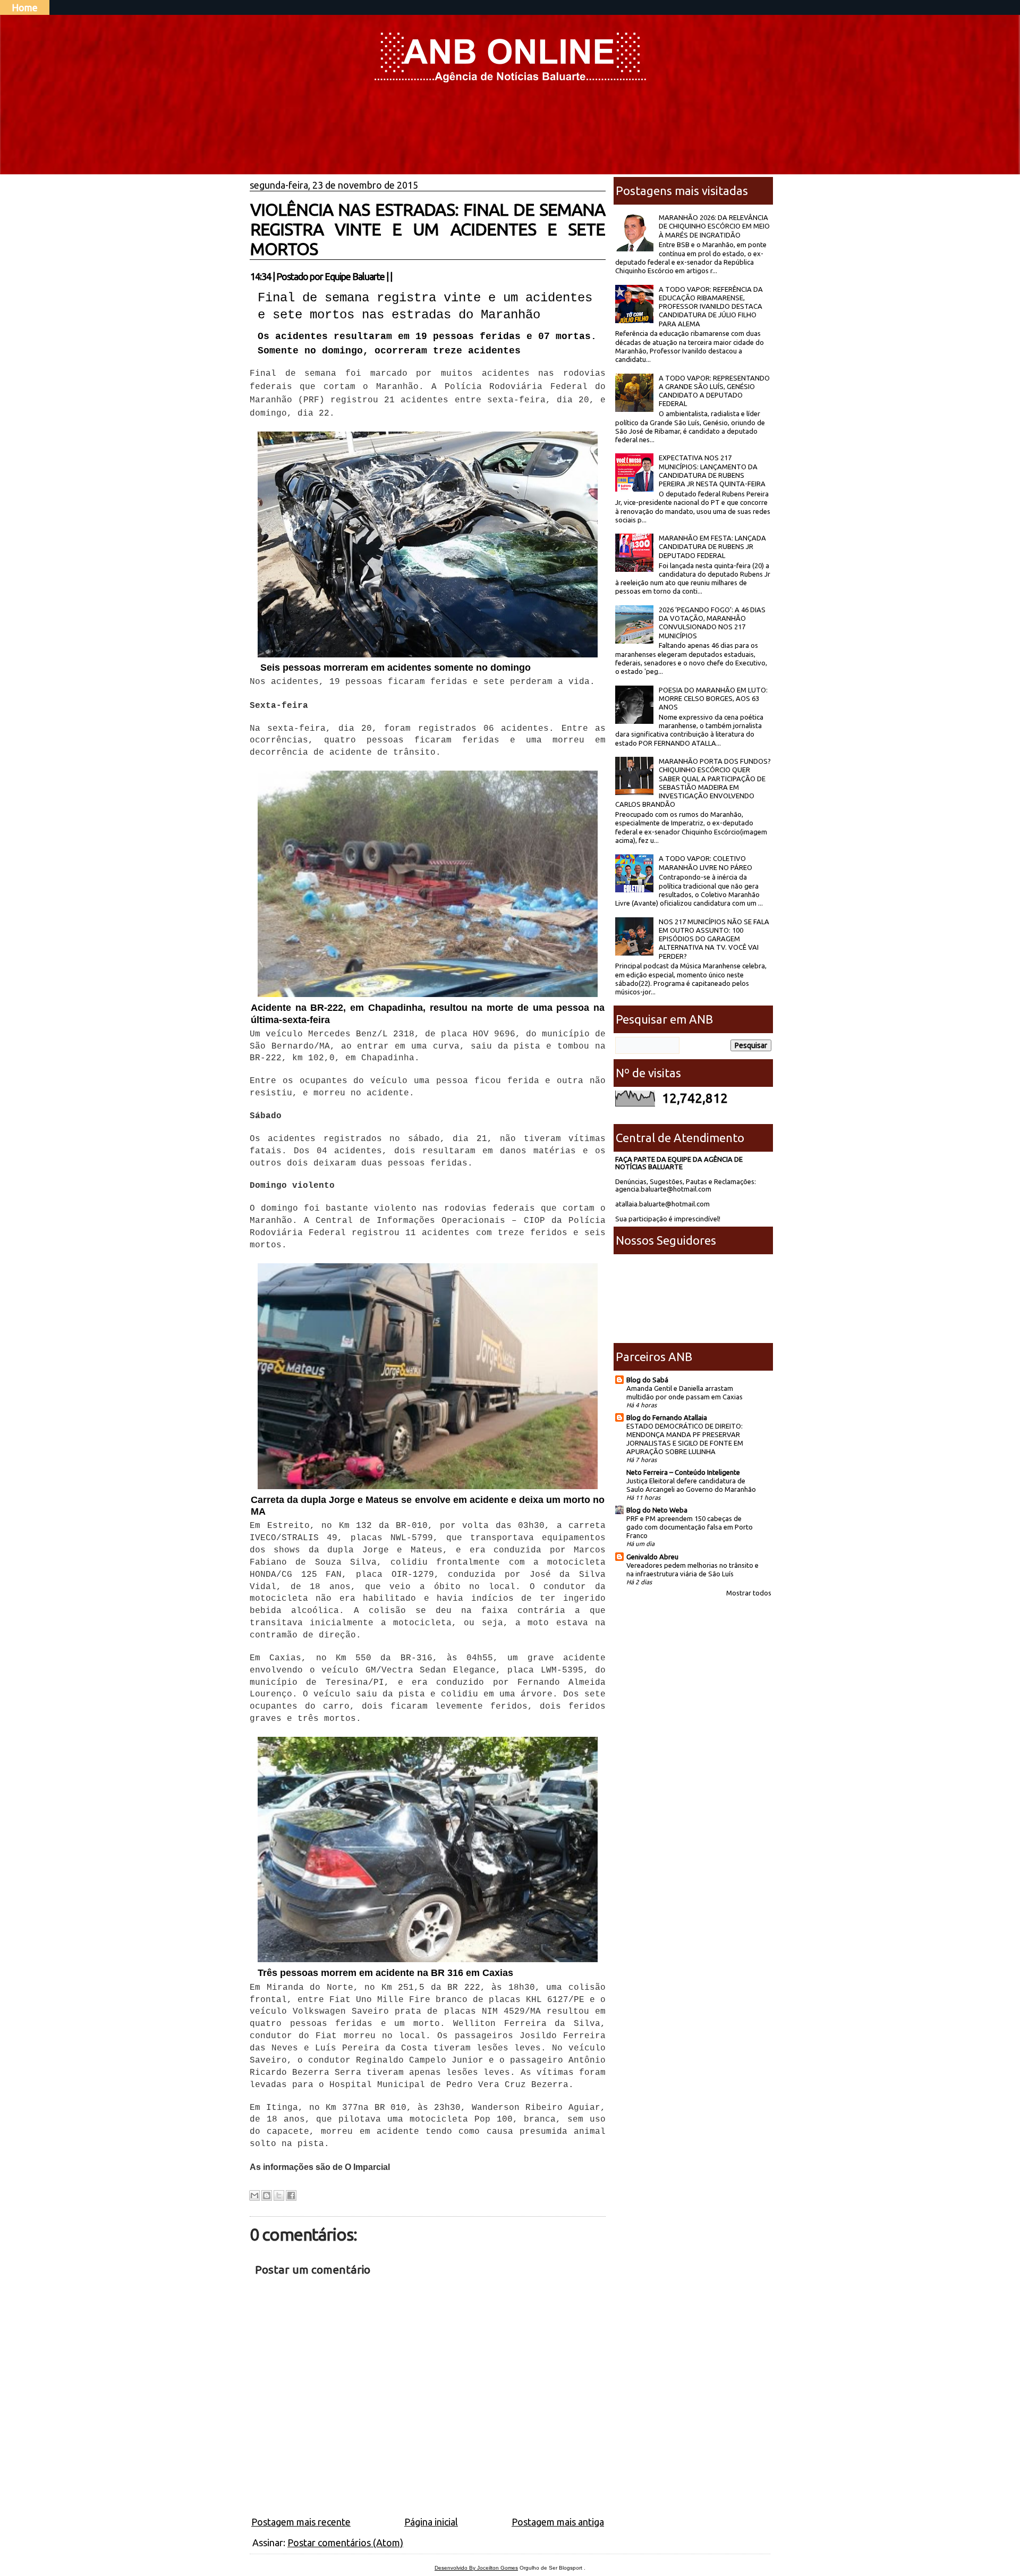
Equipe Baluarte (355, 276)
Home (25, 7)
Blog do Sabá (647, 1380)
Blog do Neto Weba (657, 1510)
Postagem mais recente (301, 2522)
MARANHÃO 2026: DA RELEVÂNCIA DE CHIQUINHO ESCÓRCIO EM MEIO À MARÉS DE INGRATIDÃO (714, 226)
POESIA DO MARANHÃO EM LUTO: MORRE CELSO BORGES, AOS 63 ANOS (713, 699)
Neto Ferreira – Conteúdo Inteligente (683, 1472)
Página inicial (431, 2522)
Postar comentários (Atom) (345, 2543)
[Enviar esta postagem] (395, 276)
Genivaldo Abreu (652, 1557)
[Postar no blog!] (267, 2195)
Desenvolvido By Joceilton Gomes (476, 2568)
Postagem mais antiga (558, 2522)
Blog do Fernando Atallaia (667, 1417)
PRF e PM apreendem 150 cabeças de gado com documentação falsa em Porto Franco (690, 1527)
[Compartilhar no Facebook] (291, 2195)
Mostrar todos (749, 1593)
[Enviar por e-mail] (254, 2195)
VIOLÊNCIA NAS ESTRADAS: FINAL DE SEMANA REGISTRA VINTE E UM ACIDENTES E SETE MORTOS (428, 229)
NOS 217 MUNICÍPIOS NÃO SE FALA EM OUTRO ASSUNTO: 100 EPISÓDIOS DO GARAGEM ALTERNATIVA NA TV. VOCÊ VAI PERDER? (714, 939)
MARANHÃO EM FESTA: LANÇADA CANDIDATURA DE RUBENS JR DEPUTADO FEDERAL (712, 547)
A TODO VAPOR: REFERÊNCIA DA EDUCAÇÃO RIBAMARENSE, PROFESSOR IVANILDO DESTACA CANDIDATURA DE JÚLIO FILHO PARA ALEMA (711, 306)
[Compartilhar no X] (279, 2195)
